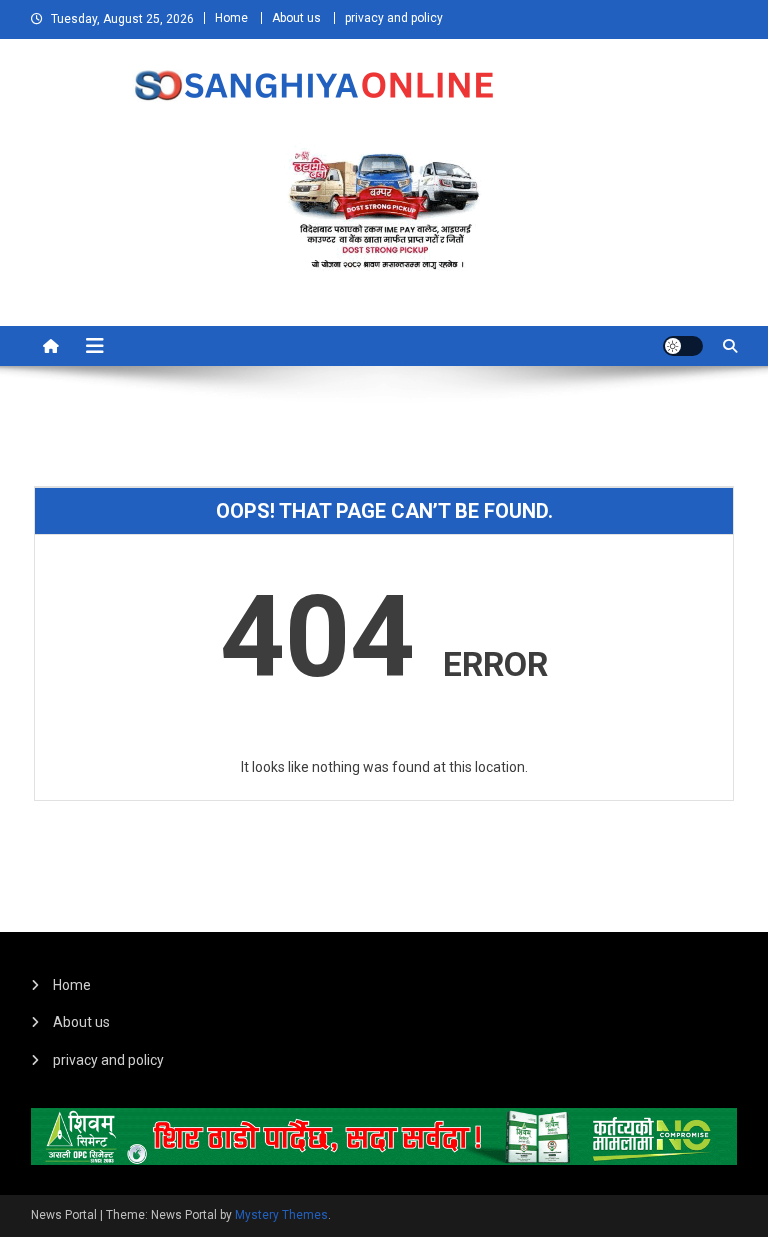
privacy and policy (394, 18)
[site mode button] (683, 346)
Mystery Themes (281, 1215)
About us (296, 18)
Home (231, 18)
